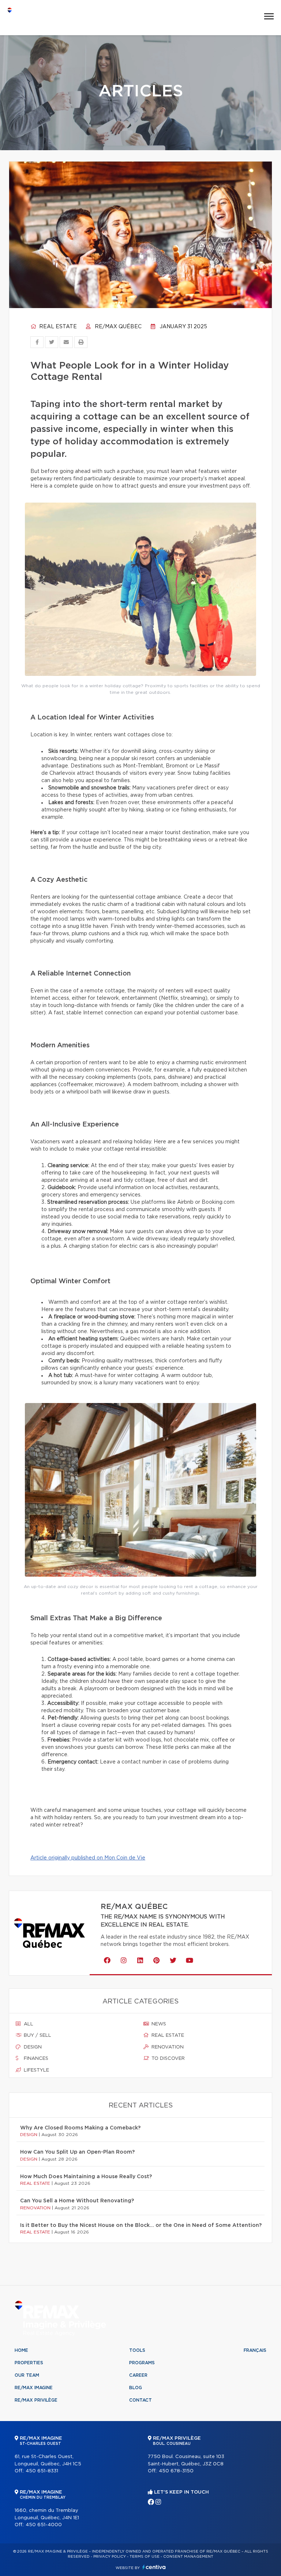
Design (32, 2047)
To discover (167, 2059)
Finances (35, 2059)
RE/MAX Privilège (36, 2400)
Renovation (167, 2047)
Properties (29, 2363)
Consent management (188, 2557)
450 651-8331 (42, 2471)
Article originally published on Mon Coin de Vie (88, 1858)
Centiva (154, 2567)
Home (21, 2350)
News (158, 2024)
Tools (137, 2350)
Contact (140, 2400)
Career (138, 2375)
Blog (136, 2388)
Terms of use (145, 2557)
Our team (27, 2375)
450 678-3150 (176, 2471)
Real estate (57, 327)
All (28, 2024)
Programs (142, 2363)
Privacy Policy (110, 2557)
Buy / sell (37, 2035)
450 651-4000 (44, 2525)
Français (255, 2350)
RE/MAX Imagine (34, 2388)
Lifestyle (36, 2070)
